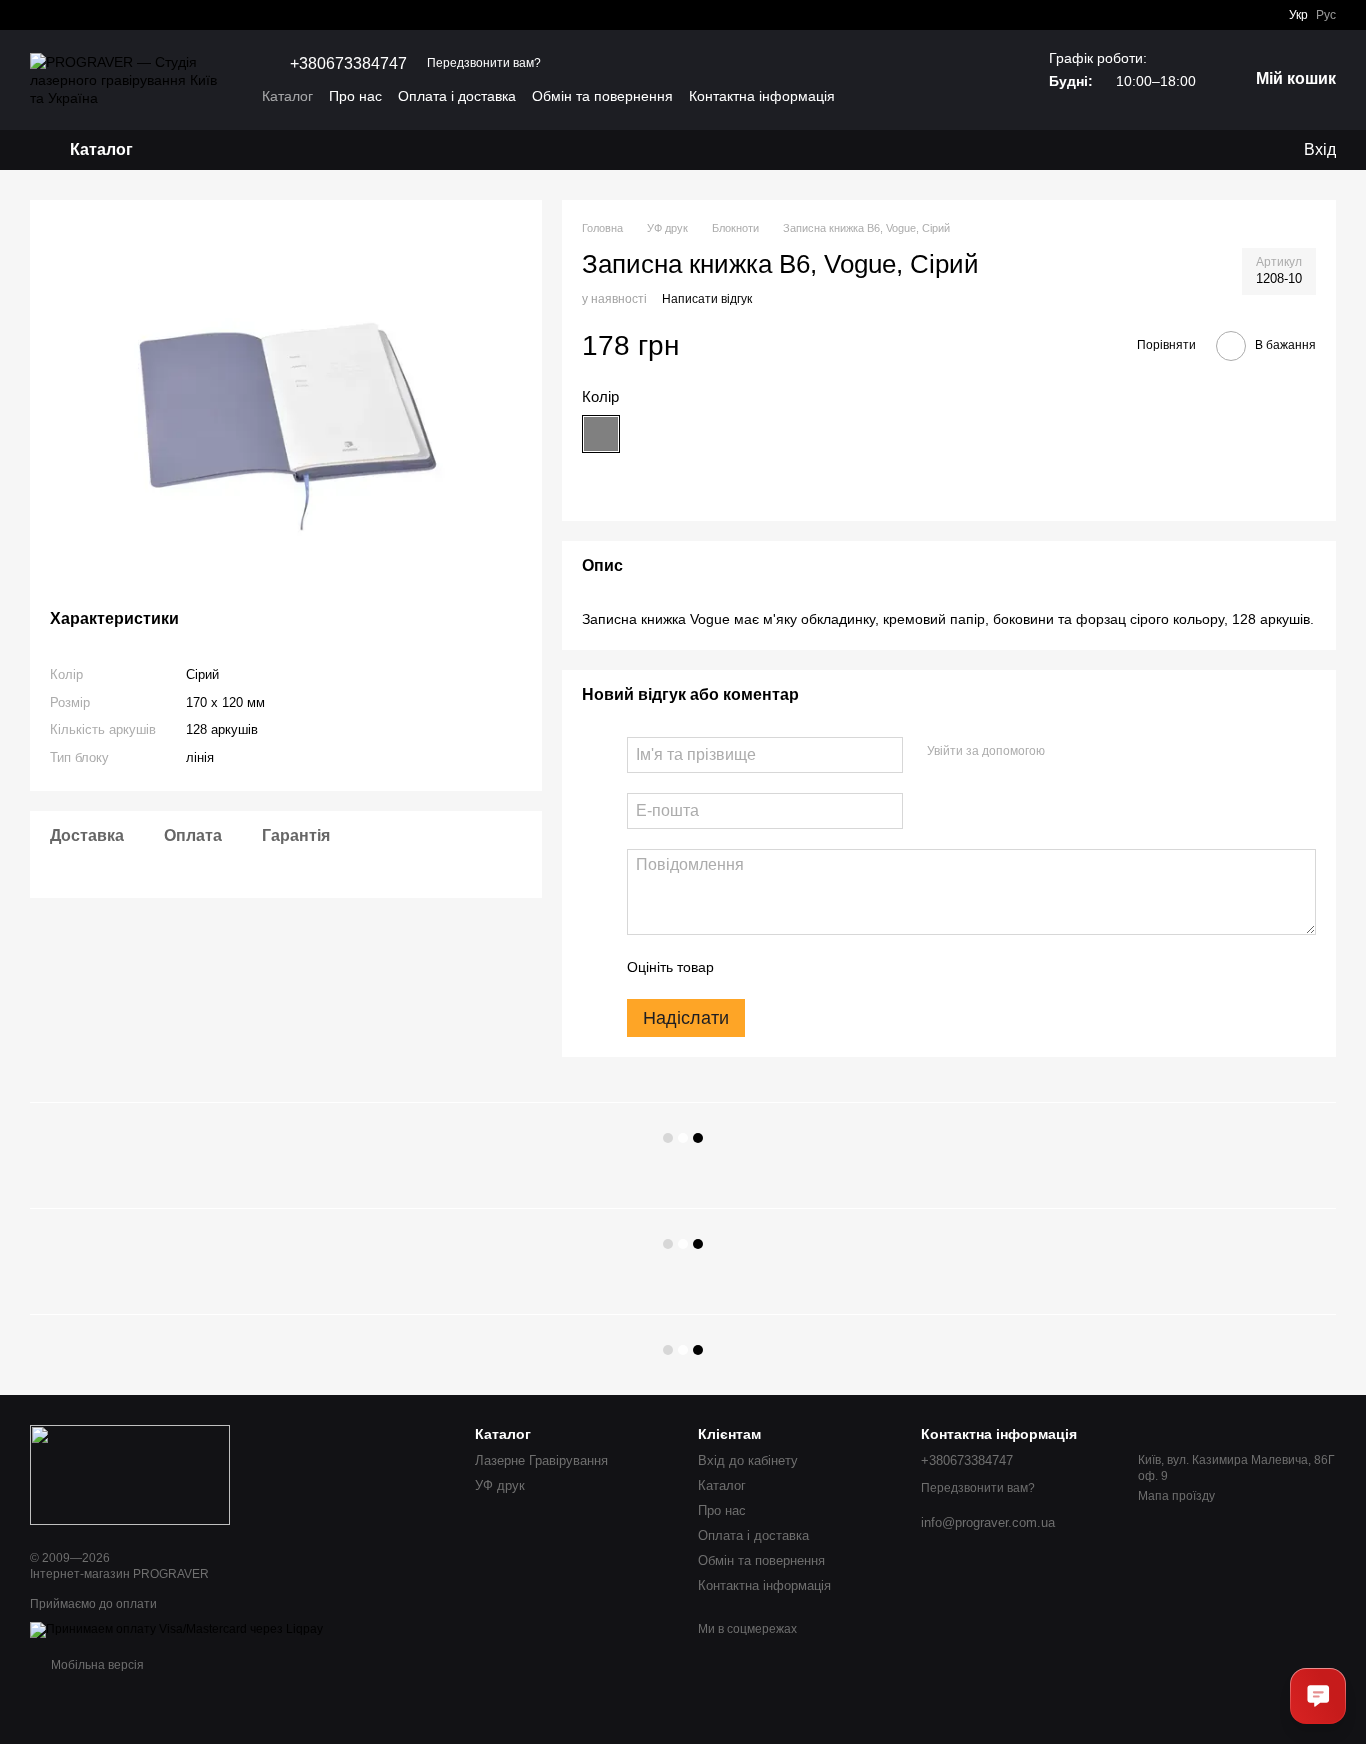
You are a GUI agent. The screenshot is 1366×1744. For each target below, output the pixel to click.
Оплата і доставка (457, 96)
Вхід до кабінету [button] (748, 1460)
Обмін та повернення (602, 96)
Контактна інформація (762, 96)
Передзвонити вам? (484, 63)
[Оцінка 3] (811, 967)
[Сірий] (601, 434)
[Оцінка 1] (747, 967)
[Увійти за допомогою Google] (1099, 752)
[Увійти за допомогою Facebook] (1067, 752)
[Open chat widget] (1318, 1696)
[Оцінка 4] (843, 967)
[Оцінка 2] (779, 967)
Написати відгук (707, 299)
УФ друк (500, 1485)
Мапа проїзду (1176, 1496)
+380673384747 (348, 64)
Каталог (287, 96)
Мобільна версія (96, 1665)
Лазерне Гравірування (541, 1460)
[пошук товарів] (209, 150)
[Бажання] (1206, 150)
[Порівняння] (1246, 150)
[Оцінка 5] (875, 967)
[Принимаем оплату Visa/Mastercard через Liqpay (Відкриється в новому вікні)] (176, 1630)
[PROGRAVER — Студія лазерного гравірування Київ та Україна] (130, 1474)
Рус (1326, 15)
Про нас (355, 96)
